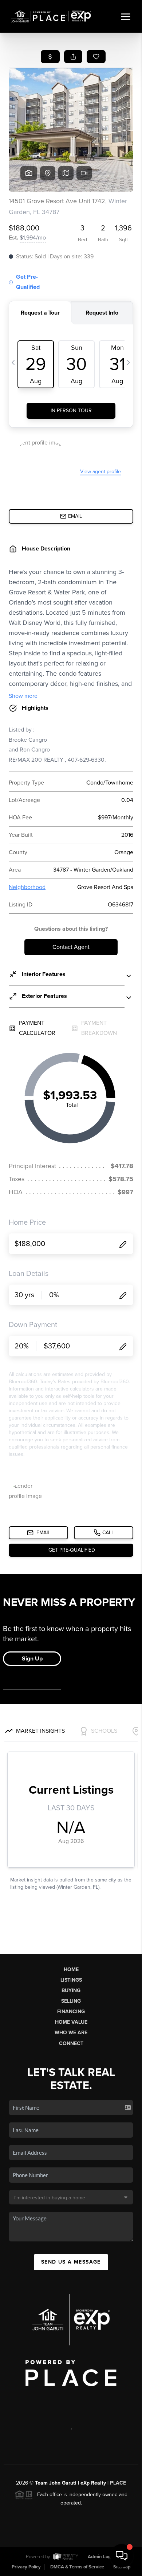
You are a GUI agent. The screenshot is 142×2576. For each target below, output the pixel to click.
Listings (71, 1980)
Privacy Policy (26, 2567)
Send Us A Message (71, 2262)
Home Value (71, 2022)
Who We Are (71, 2033)
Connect (71, 2043)
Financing (71, 2012)
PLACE (118, 2483)
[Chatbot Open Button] (122, 2556)
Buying (71, 1991)
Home (71, 1969)
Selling (71, 2001)
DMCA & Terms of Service (77, 2567)
